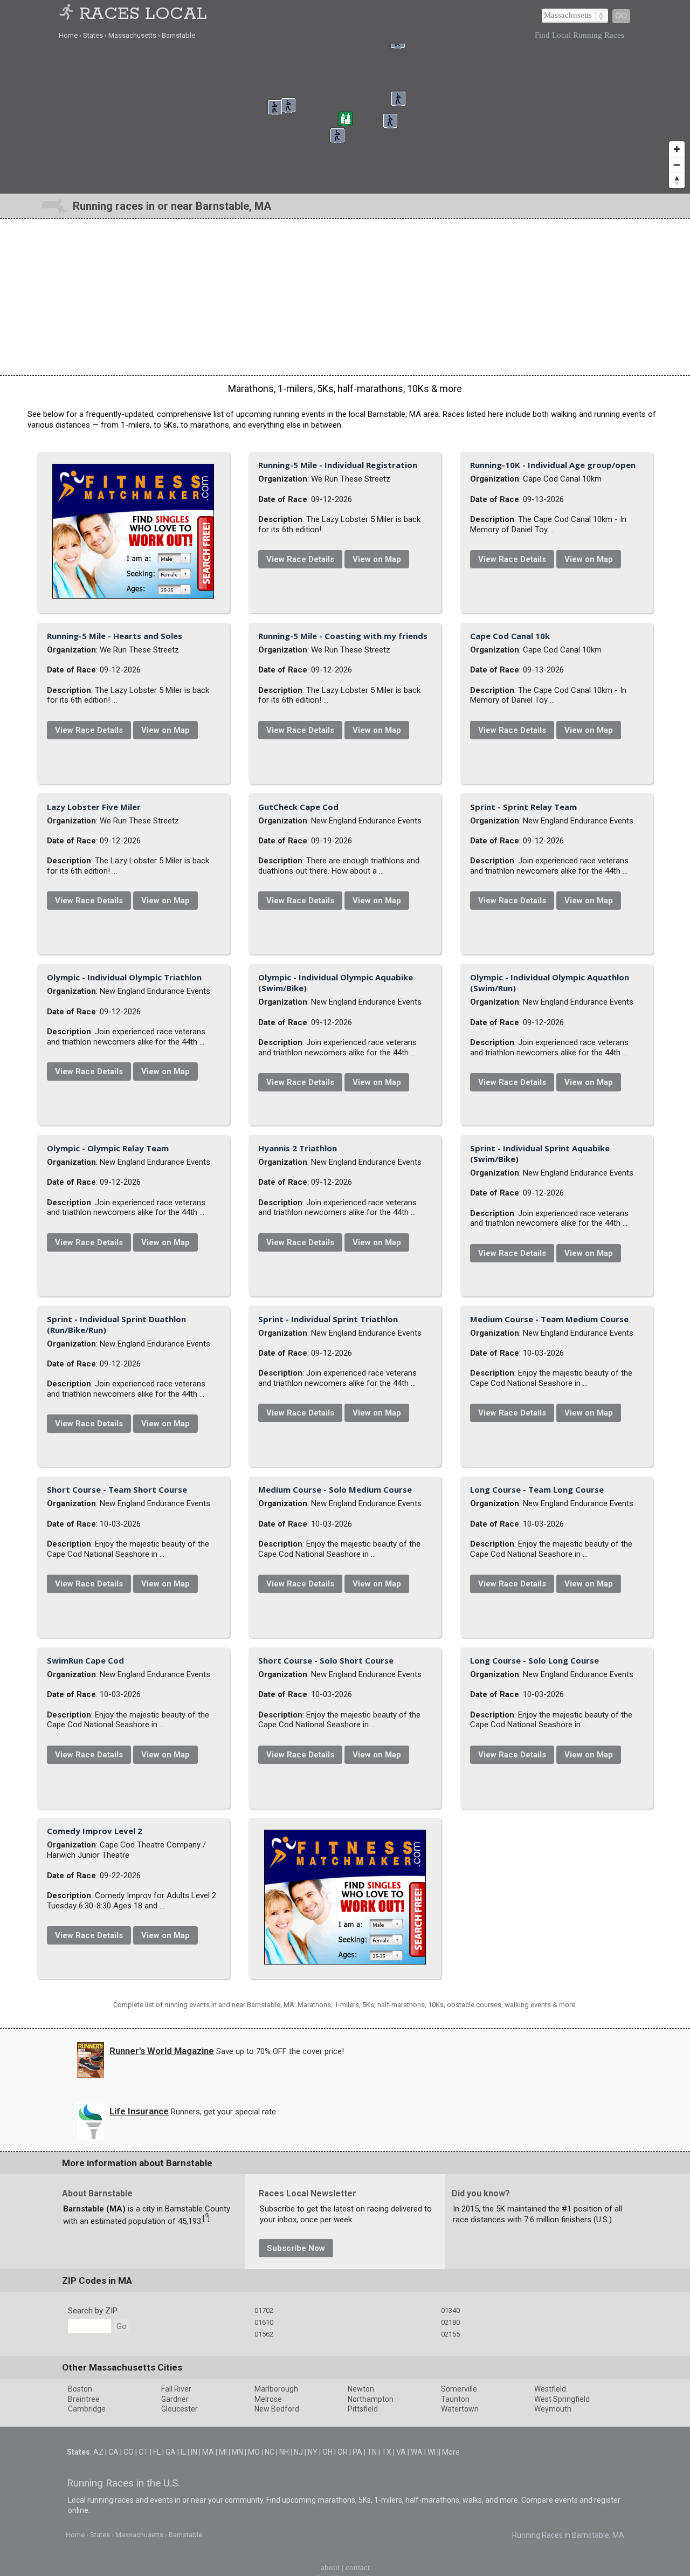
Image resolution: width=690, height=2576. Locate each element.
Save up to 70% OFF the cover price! (280, 2555)
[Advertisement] (345, 297)
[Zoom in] (677, 149)
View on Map (488, 553)
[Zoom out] (677, 165)
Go (621, 16)
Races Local (143, 14)
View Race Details (411, 553)
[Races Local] (68, 14)
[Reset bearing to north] (677, 180)
